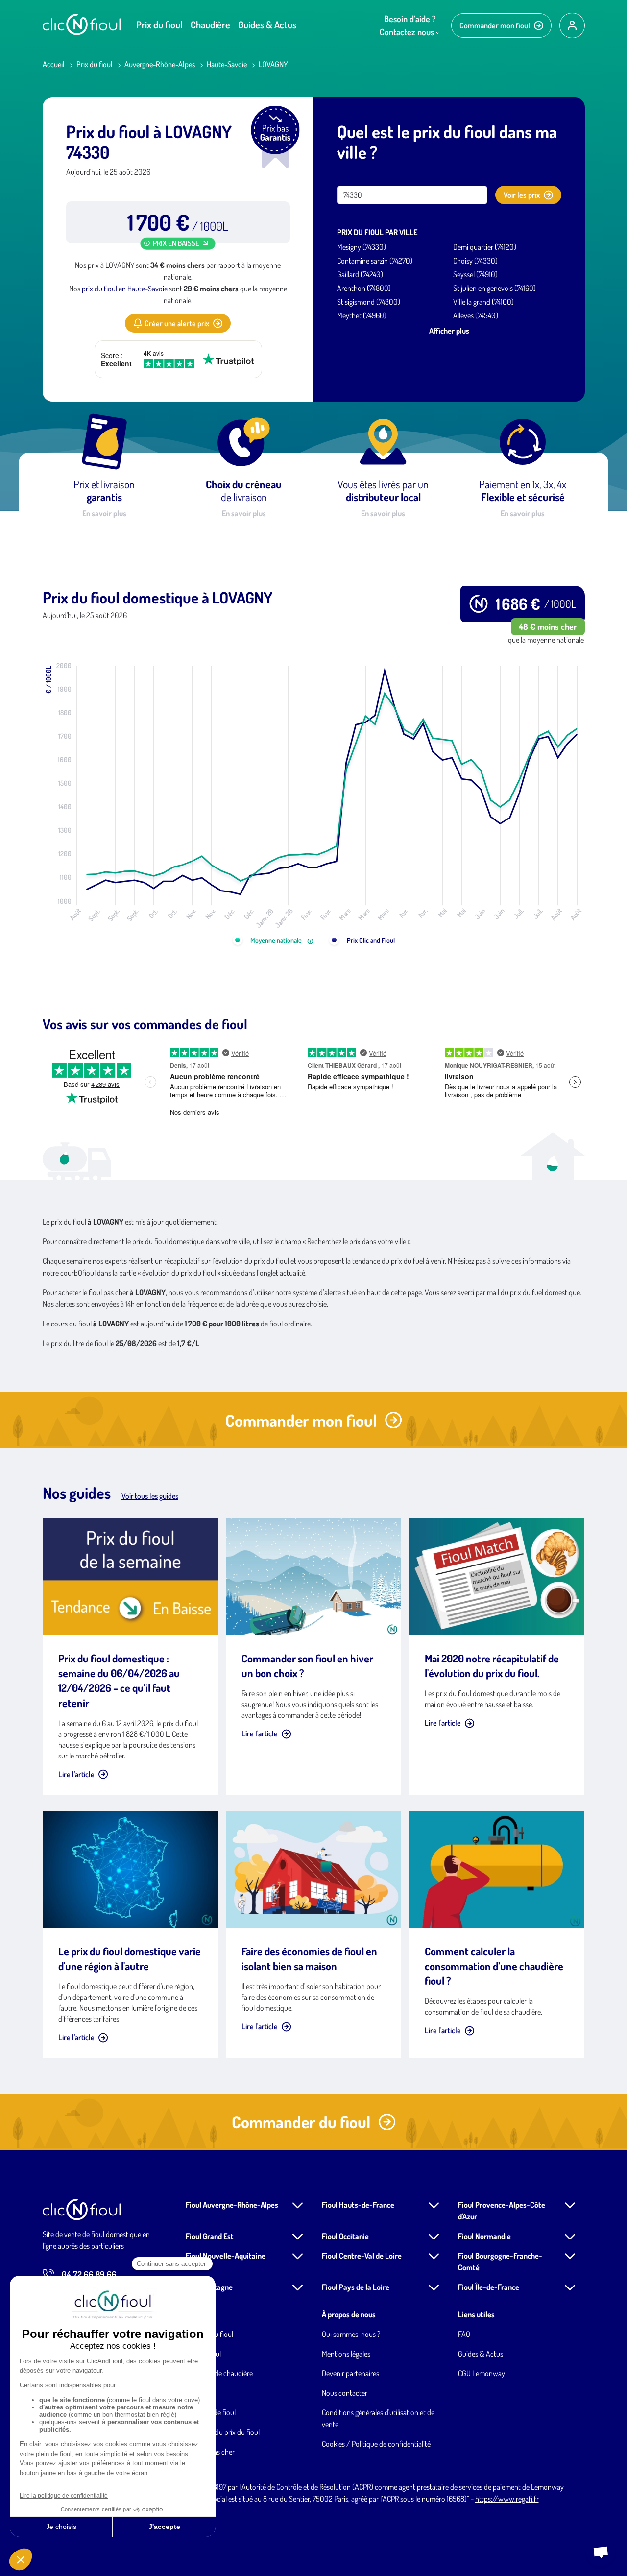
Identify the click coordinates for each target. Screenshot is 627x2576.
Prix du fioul (159, 24)
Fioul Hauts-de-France (358, 2205)
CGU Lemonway (482, 2373)
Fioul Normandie (484, 2236)
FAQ (464, 2334)
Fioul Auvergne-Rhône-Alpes (232, 2205)
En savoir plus (104, 513)
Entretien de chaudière (219, 2373)
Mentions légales (346, 2354)
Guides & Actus (267, 24)
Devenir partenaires (350, 2373)
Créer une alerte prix (177, 323)
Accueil (54, 64)
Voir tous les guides (150, 1496)
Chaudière (210, 24)
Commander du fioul (301, 2122)
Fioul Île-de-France (489, 2287)
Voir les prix (522, 195)
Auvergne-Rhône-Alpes (160, 64)
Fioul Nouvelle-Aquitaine (226, 2256)
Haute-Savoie (227, 64)
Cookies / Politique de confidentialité (376, 2444)
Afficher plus (449, 331)
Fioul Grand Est (210, 2236)
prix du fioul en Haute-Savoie (125, 289)
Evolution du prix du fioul (223, 2432)
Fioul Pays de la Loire (356, 2287)
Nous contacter (345, 2393)
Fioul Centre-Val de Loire (362, 2256)
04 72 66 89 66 (89, 2274)
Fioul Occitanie (345, 2236)
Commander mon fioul (495, 25)
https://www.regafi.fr (507, 2499)
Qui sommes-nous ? (351, 2334)
